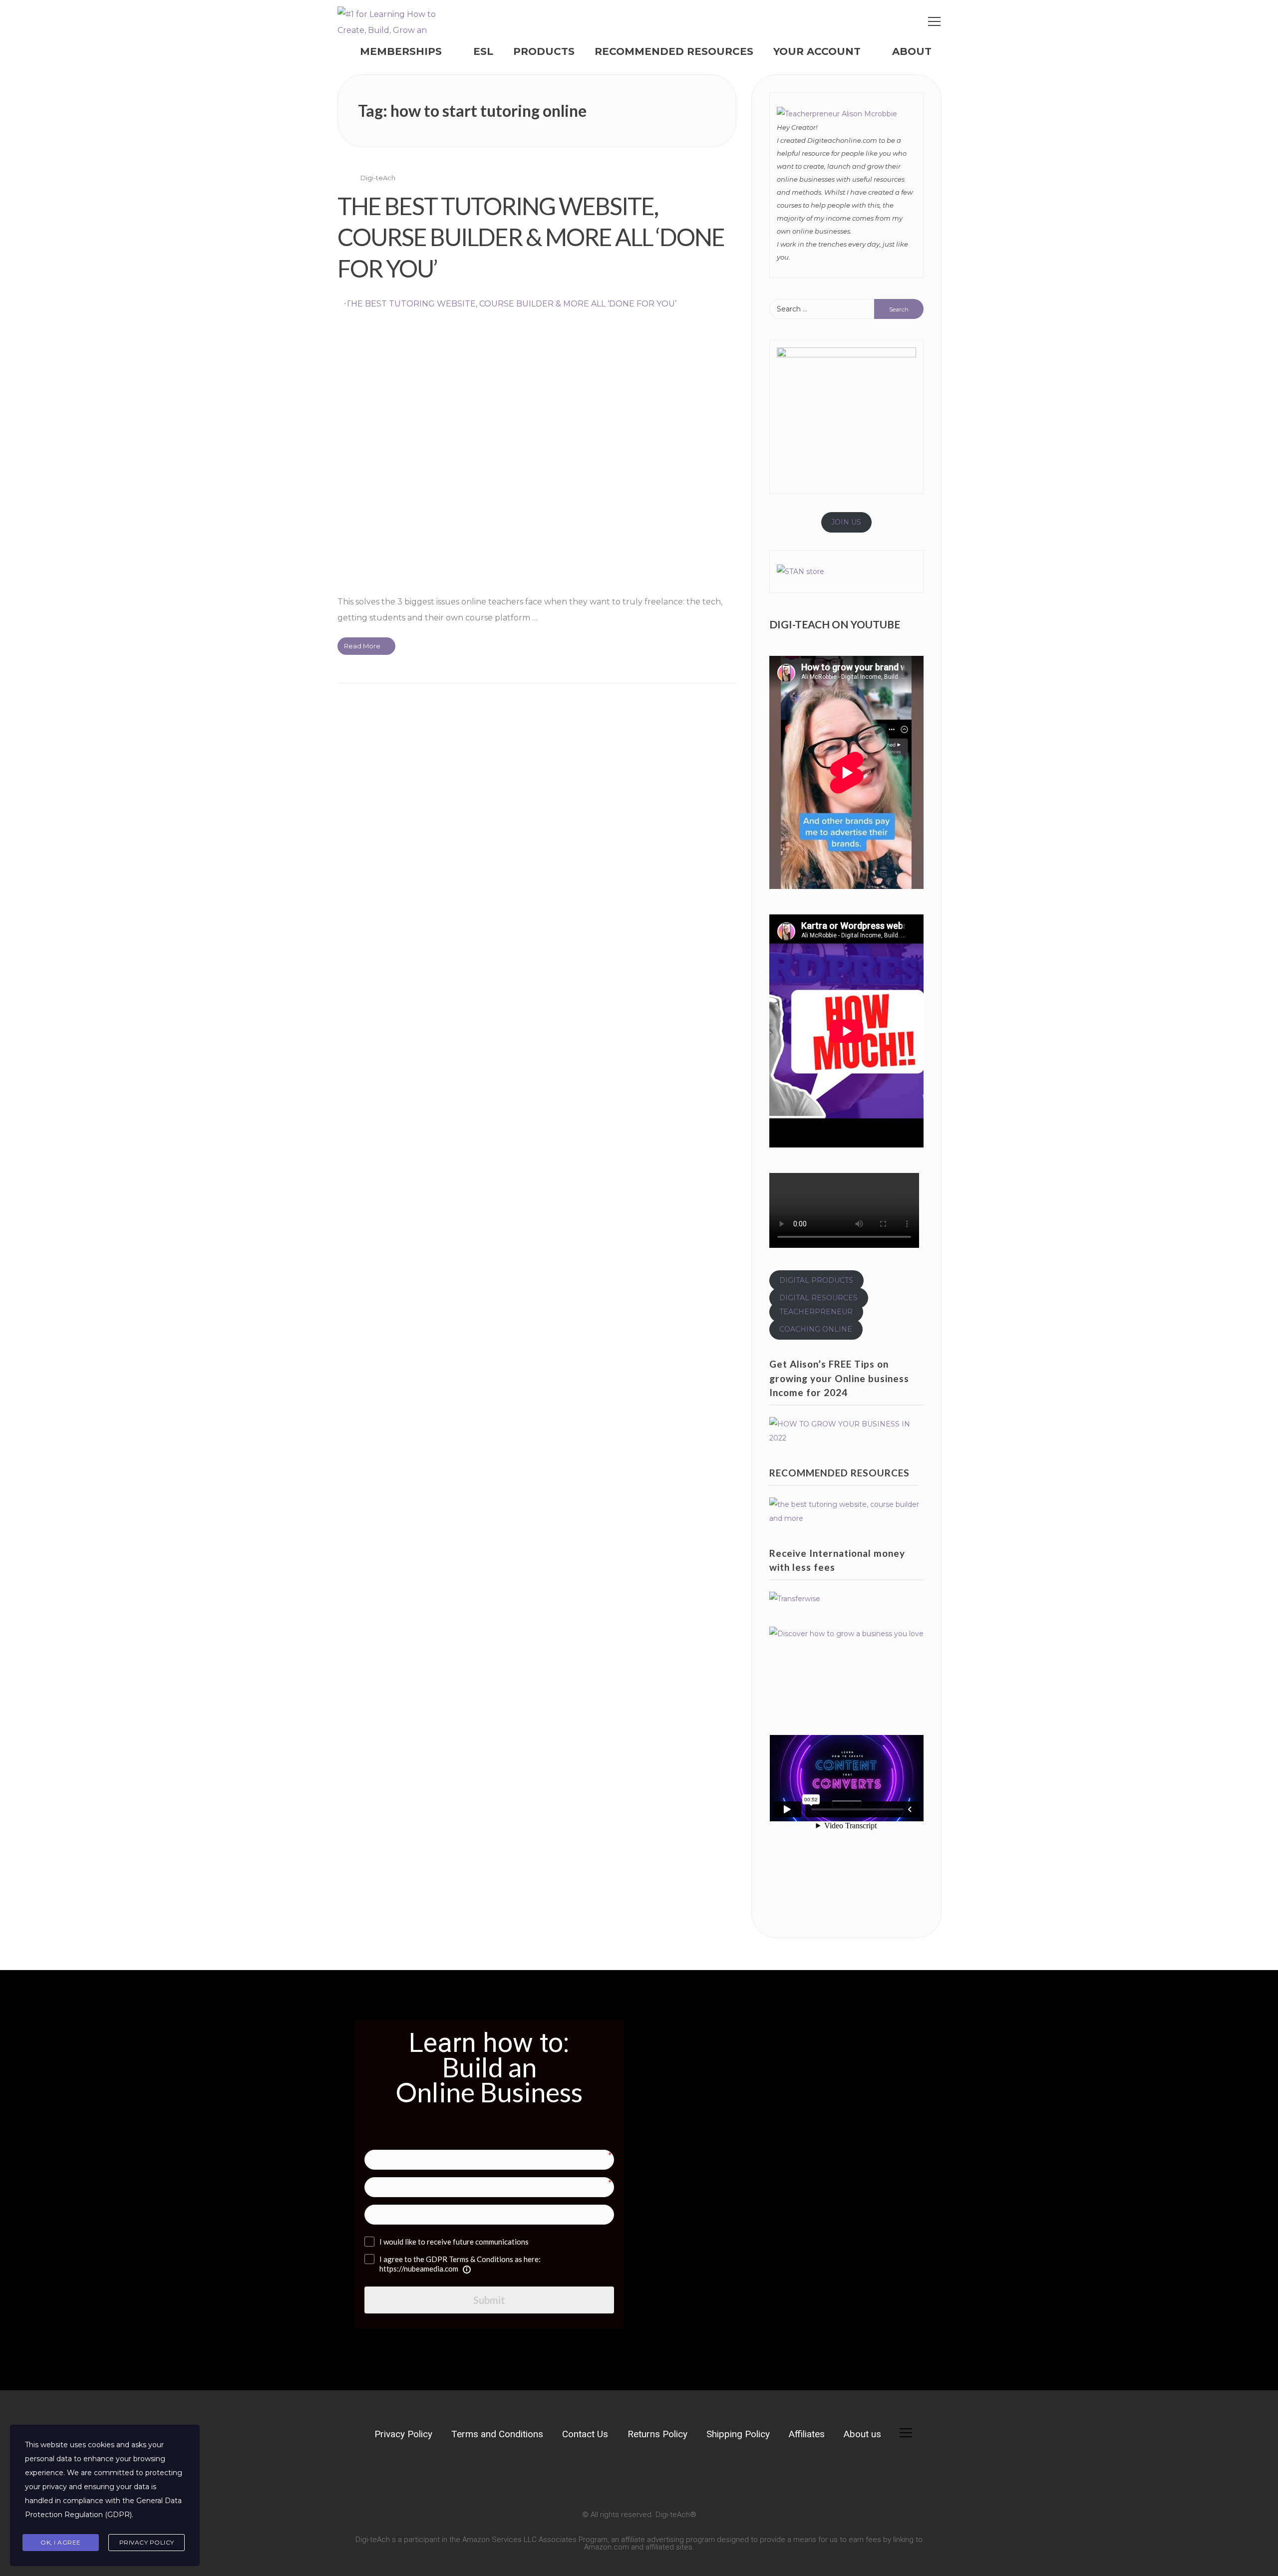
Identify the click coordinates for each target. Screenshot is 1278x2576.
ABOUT (912, 51)
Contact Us (585, 2434)
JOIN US (846, 522)
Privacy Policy (403, 2434)
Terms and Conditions (497, 2434)
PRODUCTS (544, 51)
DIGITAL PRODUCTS (816, 1280)
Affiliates (807, 2434)
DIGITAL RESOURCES (818, 1298)
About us (862, 2434)
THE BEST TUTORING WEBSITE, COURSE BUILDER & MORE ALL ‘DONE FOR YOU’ (531, 237)
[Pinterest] (448, 2476)
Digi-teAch (378, 178)
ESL (483, 51)
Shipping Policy (738, 2434)
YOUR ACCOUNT (817, 51)
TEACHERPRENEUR (816, 1312)
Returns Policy (657, 2434)
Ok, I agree (61, 2542)
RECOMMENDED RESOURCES (674, 51)
